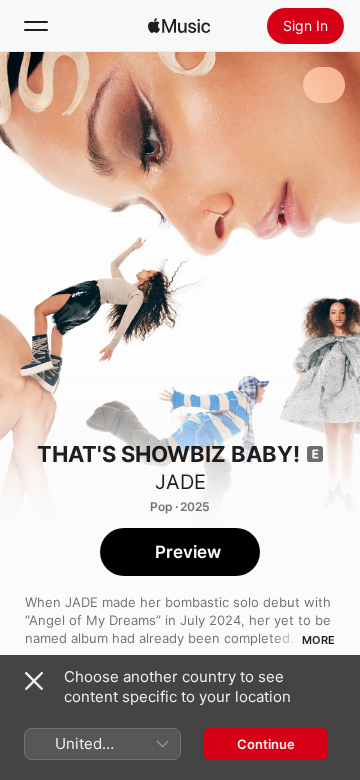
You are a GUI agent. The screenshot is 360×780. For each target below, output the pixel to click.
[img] (179, 26)
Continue (266, 744)
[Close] (34, 681)
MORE (318, 640)
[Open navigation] (36, 26)
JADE (180, 482)
